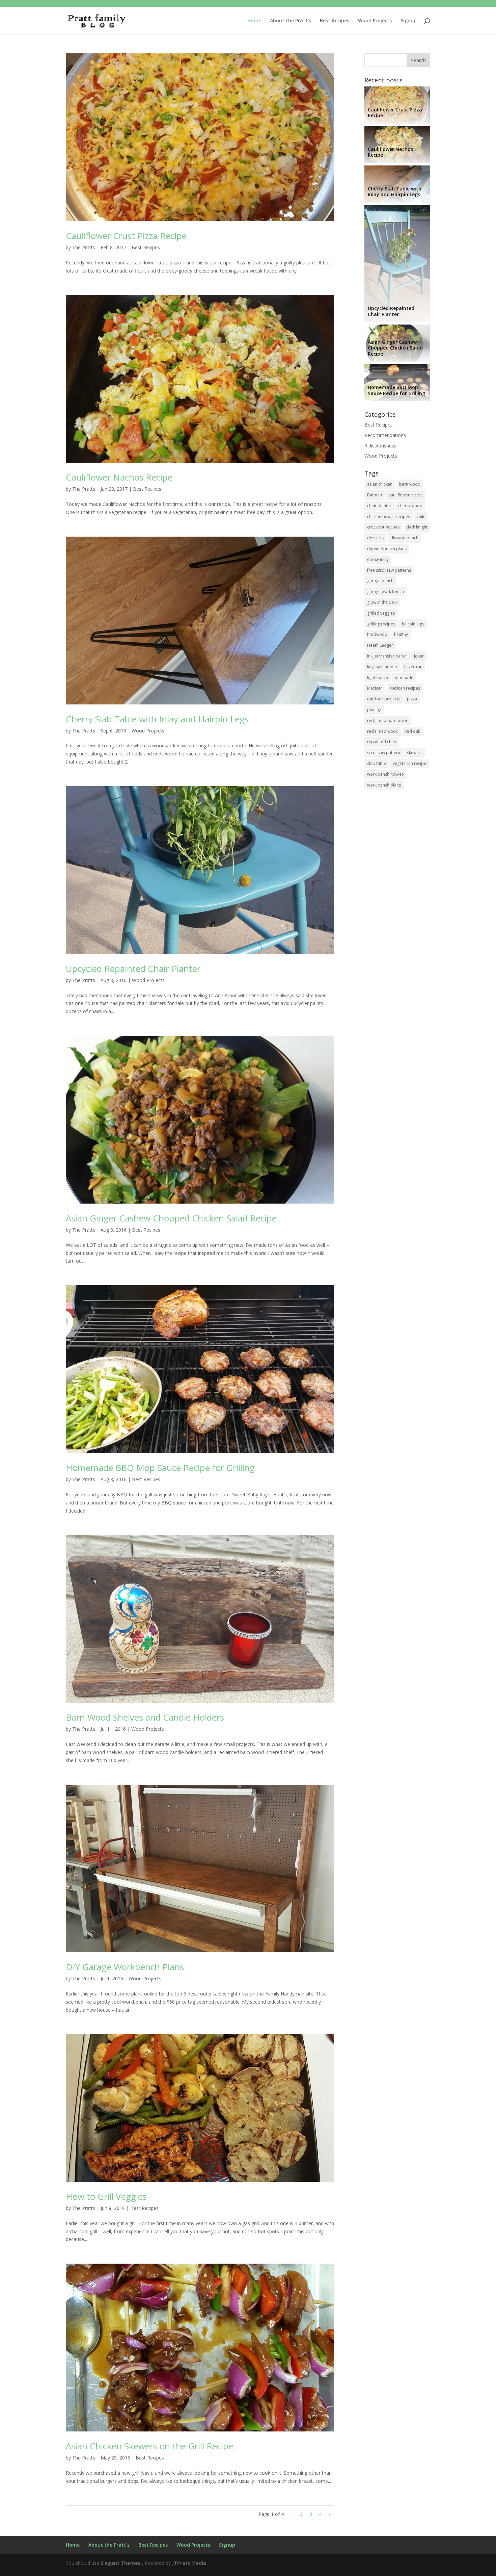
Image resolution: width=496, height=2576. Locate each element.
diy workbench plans (387, 549)
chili (420, 517)
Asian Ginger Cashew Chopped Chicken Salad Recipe (171, 1218)
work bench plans (384, 785)
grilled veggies (381, 613)
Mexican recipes (405, 688)
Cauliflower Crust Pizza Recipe (126, 236)
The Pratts (84, 247)
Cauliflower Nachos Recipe (119, 477)
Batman (375, 495)
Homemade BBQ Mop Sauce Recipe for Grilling (160, 1468)
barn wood (410, 484)
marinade (404, 678)
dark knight (417, 527)
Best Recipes (335, 21)
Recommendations (385, 435)
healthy (401, 634)
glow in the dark (382, 602)
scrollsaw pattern (384, 753)
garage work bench (385, 591)
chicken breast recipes (389, 517)
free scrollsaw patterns (389, 570)
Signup (409, 21)
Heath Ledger (380, 645)
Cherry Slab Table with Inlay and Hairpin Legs (157, 719)
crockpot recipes (383, 527)
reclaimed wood (383, 731)
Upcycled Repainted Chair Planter (133, 969)
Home (254, 21)
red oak (413, 731)
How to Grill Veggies (106, 2196)
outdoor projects (384, 699)
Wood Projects (375, 21)
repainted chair (382, 742)
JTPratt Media (189, 2563)
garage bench (380, 581)
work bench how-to (385, 774)
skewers (415, 753)
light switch (378, 678)
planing (374, 710)
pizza (412, 699)
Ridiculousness (380, 446)
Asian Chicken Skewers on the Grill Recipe (149, 2446)
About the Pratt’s (291, 21)
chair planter (379, 506)
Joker (419, 656)
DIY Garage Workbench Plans (125, 1967)
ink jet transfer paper (387, 656)
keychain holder (382, 667)
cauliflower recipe (406, 495)
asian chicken (380, 484)
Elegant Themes (121, 2563)
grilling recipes (381, 624)
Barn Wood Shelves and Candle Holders (145, 1717)
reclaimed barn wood (388, 720)
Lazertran (413, 667)
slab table (377, 763)
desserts (375, 538)
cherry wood (410, 506)
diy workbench (404, 538)
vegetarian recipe (409, 763)
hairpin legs (413, 624)
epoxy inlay (378, 559)
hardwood (377, 634)
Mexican (375, 688)
